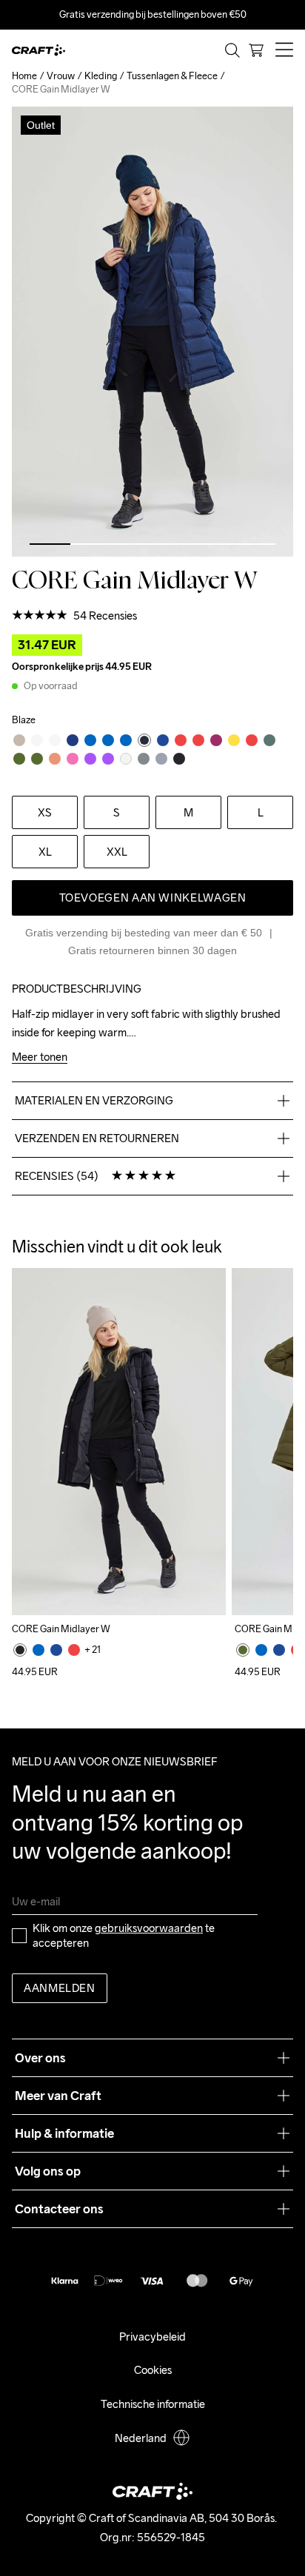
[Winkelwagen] (256, 50)
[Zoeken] (232, 50)
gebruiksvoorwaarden (149, 1928)
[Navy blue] (56, 1650)
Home (24, 76)
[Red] (74, 1650)
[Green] (243, 1650)
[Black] (20, 1650)
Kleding (101, 76)
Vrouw (61, 76)
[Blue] (38, 1650)
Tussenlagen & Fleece (172, 76)
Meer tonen (40, 1057)
